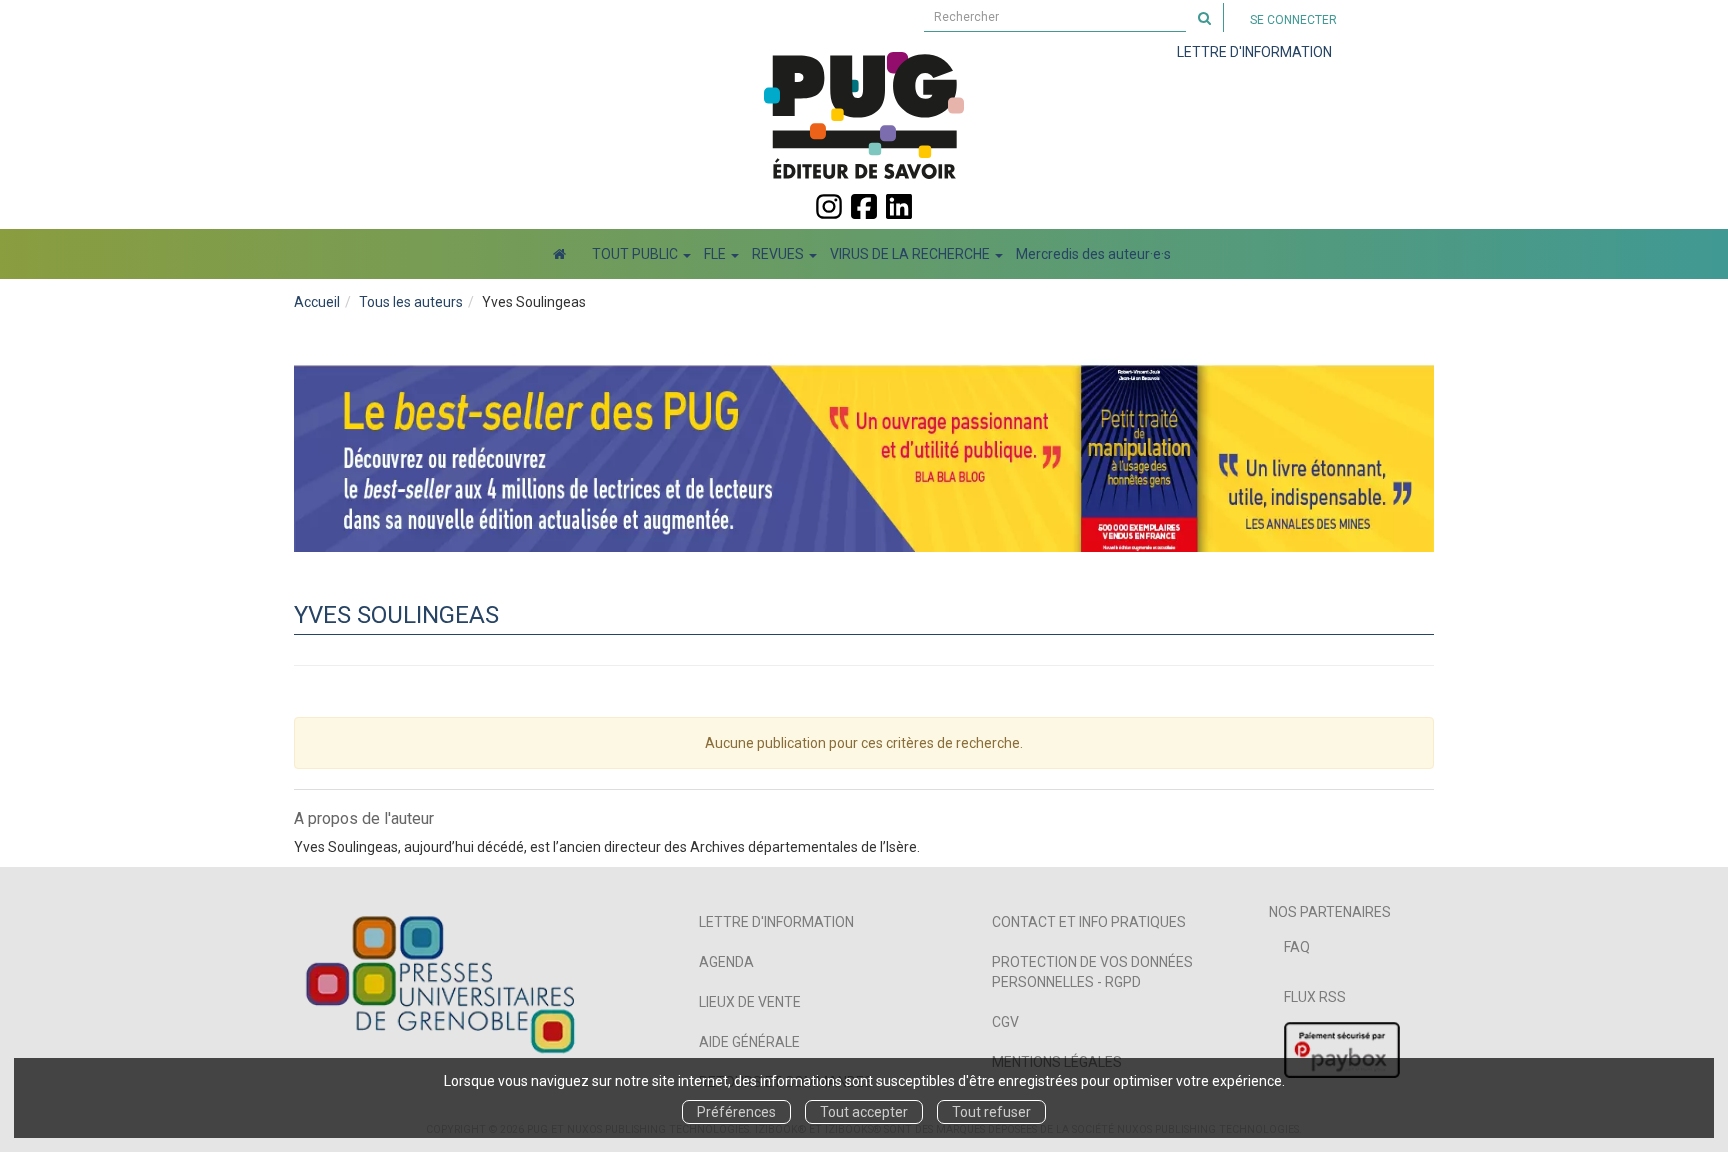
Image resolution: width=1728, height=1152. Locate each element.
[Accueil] (559, 254)
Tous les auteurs (411, 302)
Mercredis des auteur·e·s (1093, 254)
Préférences (736, 1112)
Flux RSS (1315, 997)
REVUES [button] (779, 254)
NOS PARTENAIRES (1330, 912)
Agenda (726, 962)
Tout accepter (864, 1112)
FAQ (1297, 947)
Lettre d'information (776, 922)
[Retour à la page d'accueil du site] (864, 115)
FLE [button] (716, 254)
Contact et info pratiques (1089, 922)
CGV (1005, 1022)
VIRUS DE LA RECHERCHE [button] (911, 254)
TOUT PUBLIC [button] (636, 254)
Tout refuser (991, 1112)
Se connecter (1293, 20)
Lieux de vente (750, 1002)
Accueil (317, 302)
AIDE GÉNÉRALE (749, 1042)
